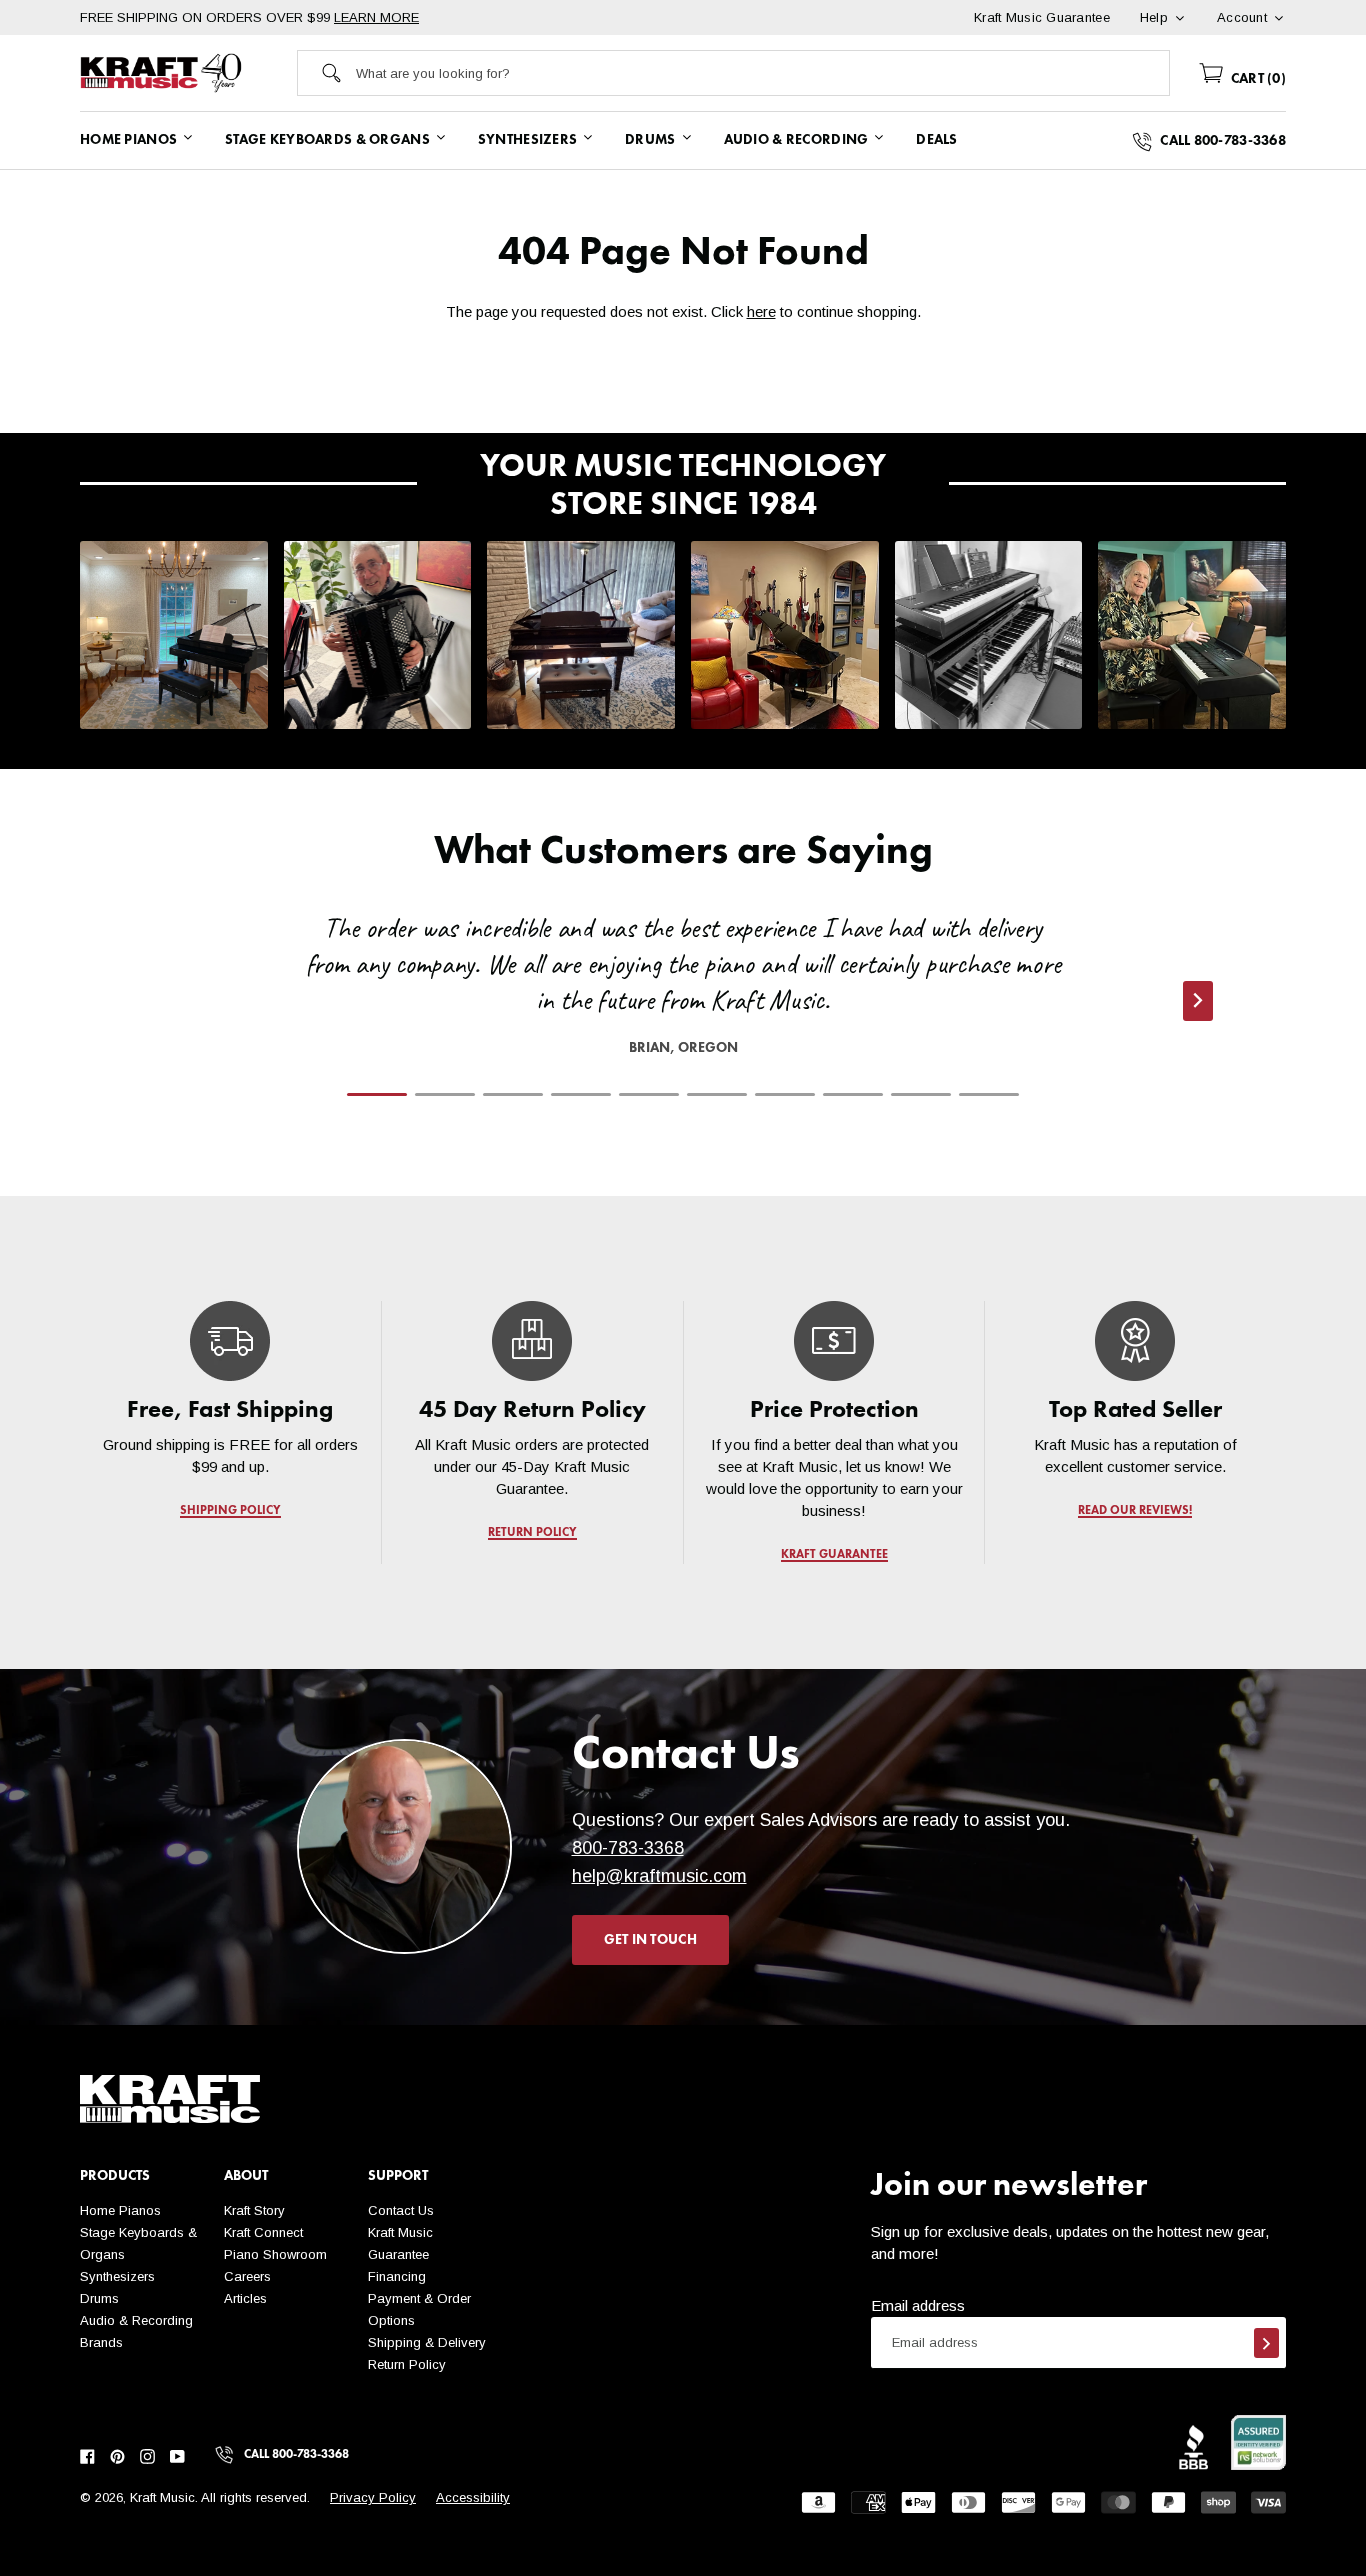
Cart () (1256, 79)
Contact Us (401, 2210)
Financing (397, 2276)
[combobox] (762, 73)
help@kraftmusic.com (659, 1876)
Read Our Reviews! (1136, 1511)
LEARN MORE (376, 17)
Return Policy (407, 2364)
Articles (245, 2298)
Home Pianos (120, 2210)
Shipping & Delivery (427, 2342)
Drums (99, 2298)
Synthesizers (117, 2276)
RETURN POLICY (532, 1533)
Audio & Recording (136, 2320)
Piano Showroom (275, 2254)
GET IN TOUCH (650, 1940)
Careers (247, 2276)
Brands (101, 2342)
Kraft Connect (263, 2232)
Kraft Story (254, 2210)
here (761, 311)
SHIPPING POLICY (230, 1511)
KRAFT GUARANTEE (833, 1555)
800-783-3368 (628, 1848)
